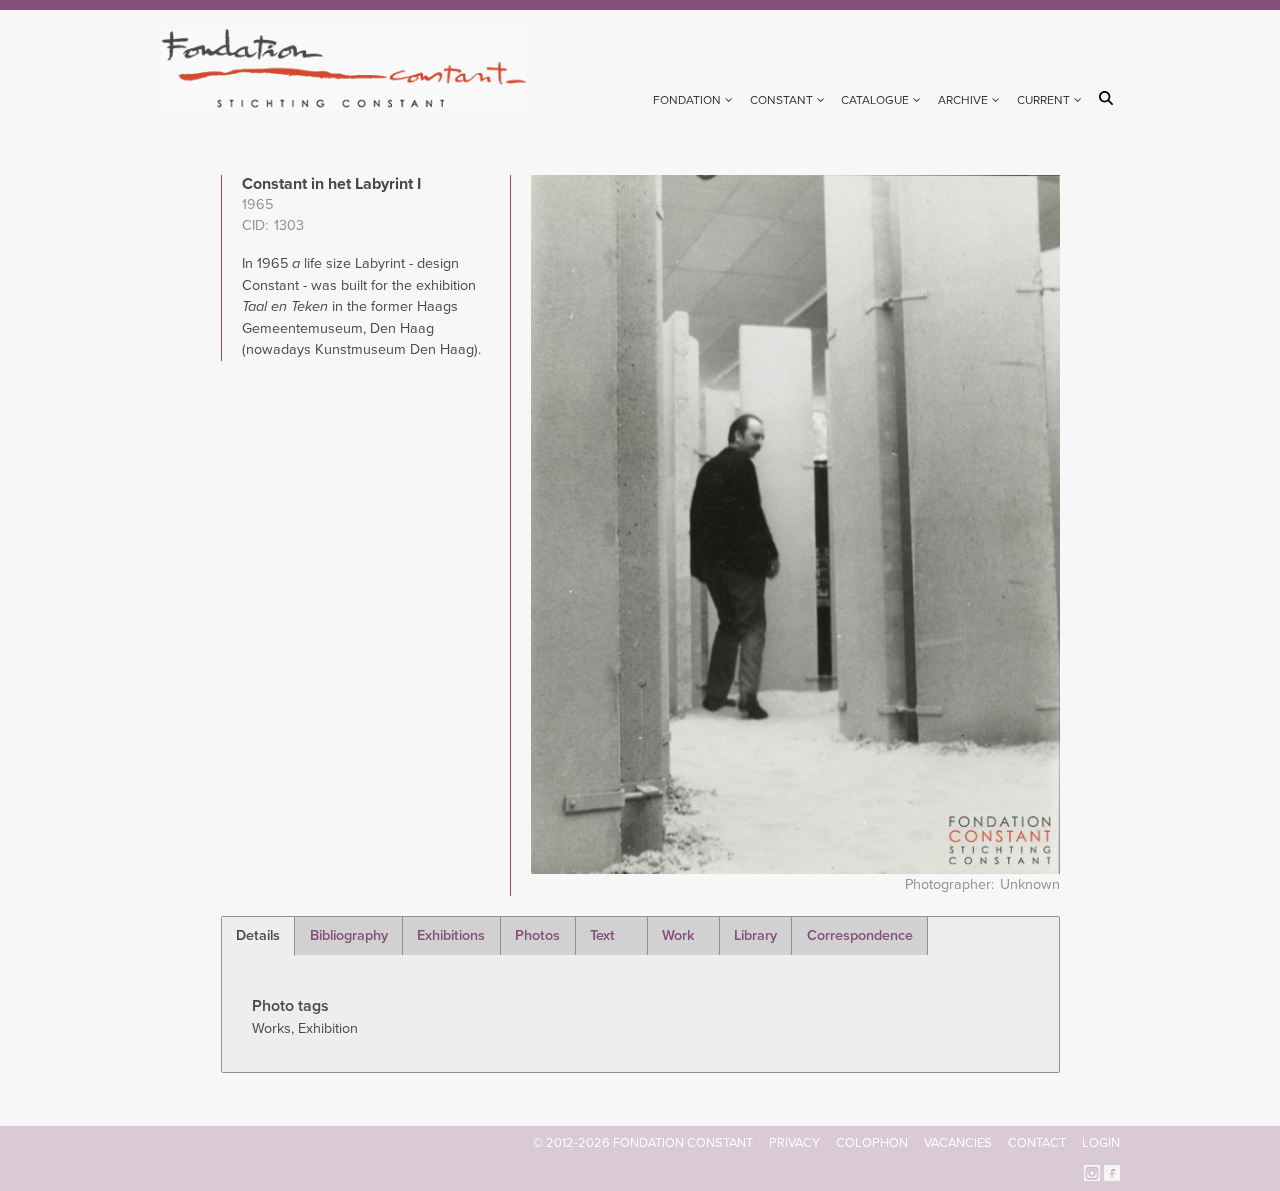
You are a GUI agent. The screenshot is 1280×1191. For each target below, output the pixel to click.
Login (1101, 1143)
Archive (963, 100)
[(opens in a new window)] (1092, 1171)
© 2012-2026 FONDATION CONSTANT (643, 1143)
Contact (1037, 1143)
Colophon (872, 1143)
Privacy (794, 1143)
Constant (781, 100)
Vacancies (958, 1143)
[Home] (352, 68)
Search (1109, 98)
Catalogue (875, 100)
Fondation (687, 100)
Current (1043, 100)
